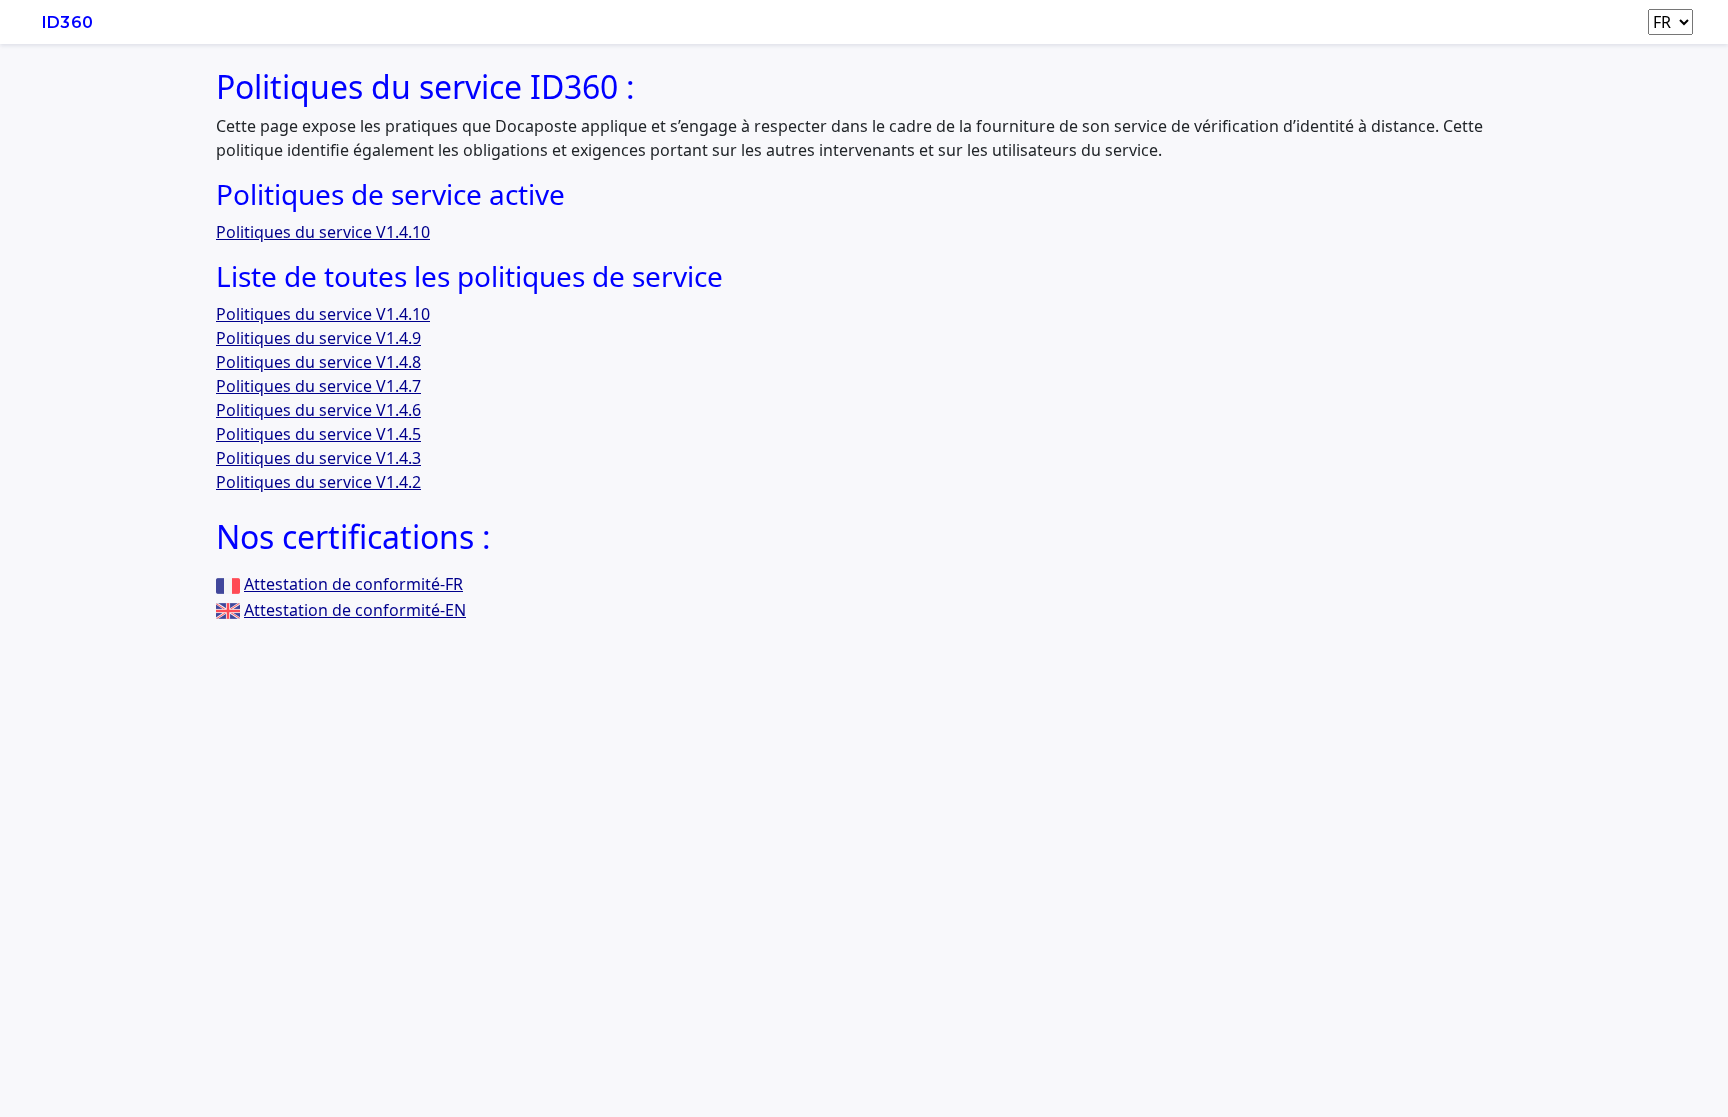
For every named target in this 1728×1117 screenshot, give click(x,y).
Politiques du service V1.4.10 (323, 232)
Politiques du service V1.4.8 (318, 362)
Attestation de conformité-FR (353, 584)
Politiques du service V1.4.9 (318, 338)
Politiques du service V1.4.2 (318, 482)
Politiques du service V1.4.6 (318, 410)
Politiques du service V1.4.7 (318, 386)
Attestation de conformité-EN (355, 610)
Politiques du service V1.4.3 (318, 458)
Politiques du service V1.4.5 (318, 434)
